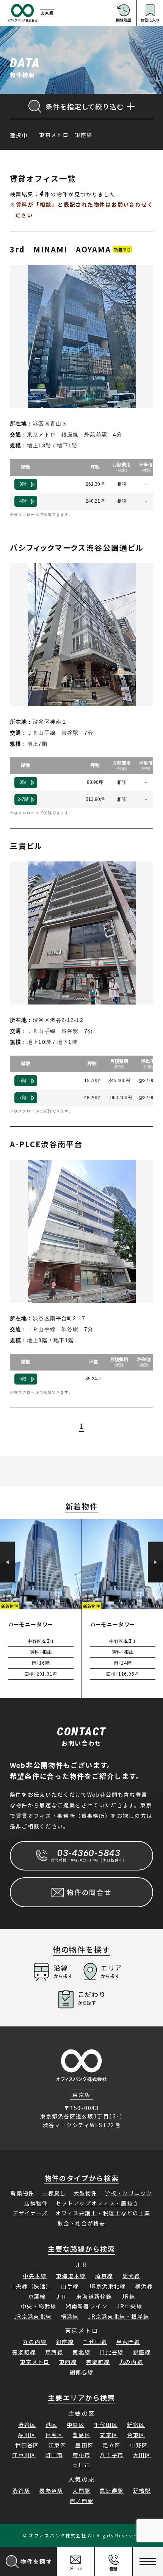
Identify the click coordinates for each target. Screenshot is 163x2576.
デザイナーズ (30, 2213)
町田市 (54, 2455)
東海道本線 (71, 2276)
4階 (23, 501)
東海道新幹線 (94, 2296)
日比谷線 (112, 2352)
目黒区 (54, 2435)
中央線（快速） (31, 2286)
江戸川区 (24, 2455)
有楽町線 (24, 2352)
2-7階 (23, 799)
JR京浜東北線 (107, 2286)
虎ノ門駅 (82, 2501)
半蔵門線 (128, 2342)
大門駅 (81, 2490)
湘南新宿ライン (86, 2306)
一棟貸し (54, 2193)
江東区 (57, 2445)
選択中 (19, 135)
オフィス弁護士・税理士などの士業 (103, 2213)
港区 (51, 2425)
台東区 (136, 2435)
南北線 (81, 2352)
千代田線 (95, 2342)
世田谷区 (27, 2445)
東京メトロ (35, 2362)
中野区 (139, 2445)
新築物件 (23, 2193)
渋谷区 (27, 2425)
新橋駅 (142, 2490)
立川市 (81, 2465)
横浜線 (144, 2286)
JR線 (128, 2296)
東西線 (54, 2352)
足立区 (112, 2445)
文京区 (109, 2435)
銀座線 (65, 2342)
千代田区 (106, 2425)
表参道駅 (51, 2490)
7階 (23, 1098)
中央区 (76, 2425)
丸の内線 (35, 2342)
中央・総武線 (39, 2306)
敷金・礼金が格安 (81, 2223)
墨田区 (84, 2445)
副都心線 (82, 2372)
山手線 (70, 2286)
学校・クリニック (128, 2193)
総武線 (131, 2276)
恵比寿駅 (112, 2490)
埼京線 (104, 2276)
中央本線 (35, 2276)
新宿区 (136, 2425)
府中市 (81, 2455)
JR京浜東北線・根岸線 (118, 2316)
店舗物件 (36, 2203)
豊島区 (81, 2435)
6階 (23, 1081)
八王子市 (112, 2455)
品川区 (27, 2435)
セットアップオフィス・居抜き (97, 2203)
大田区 (142, 2455)
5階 (23, 1379)
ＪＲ (61, 2296)
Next (155, 1562)
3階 (23, 484)
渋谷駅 (21, 2490)
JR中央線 (129, 2306)
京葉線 (37, 2296)
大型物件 (85, 2193)
